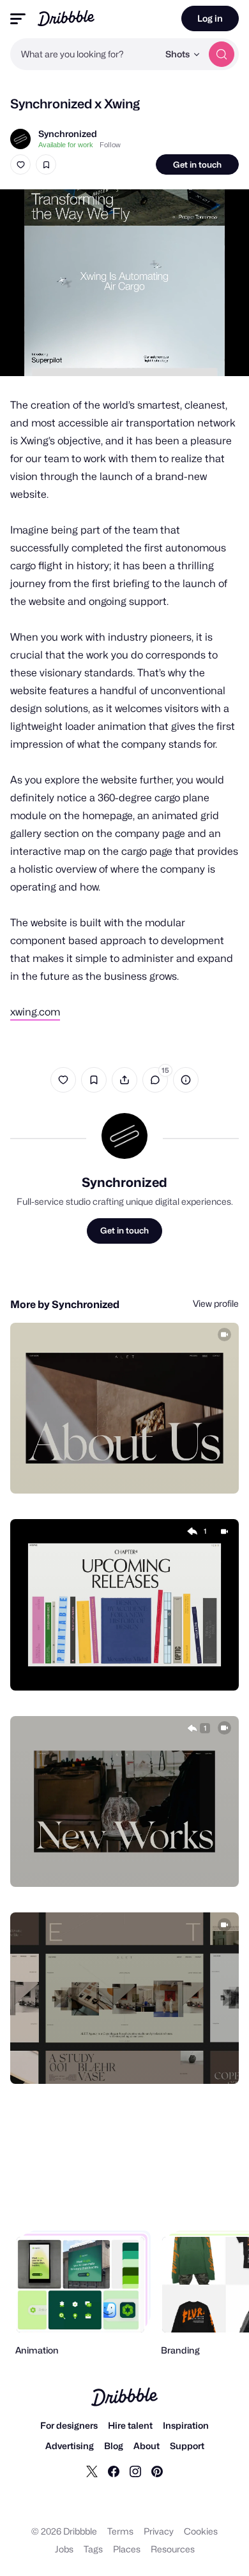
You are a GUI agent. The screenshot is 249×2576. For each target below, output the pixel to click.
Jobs (64, 2549)
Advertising (70, 2446)
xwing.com (35, 1012)
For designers (69, 2425)
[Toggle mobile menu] (18, 19)
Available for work (66, 145)
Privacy (159, 2531)
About (147, 2446)
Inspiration (186, 2425)
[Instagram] (135, 2471)
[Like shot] (20, 164)
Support (187, 2446)
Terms (120, 2531)
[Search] (222, 54)
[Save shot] (46, 164)
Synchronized (68, 134)
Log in (210, 18)
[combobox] (84, 54)
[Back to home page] (66, 18)
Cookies (201, 2531)
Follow (110, 145)
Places (127, 2549)
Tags (93, 2549)
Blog (114, 2446)
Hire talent (130, 2425)
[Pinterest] (157, 2471)
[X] (92, 2471)
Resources (173, 2549)
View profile (216, 1303)
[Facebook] (114, 2471)
